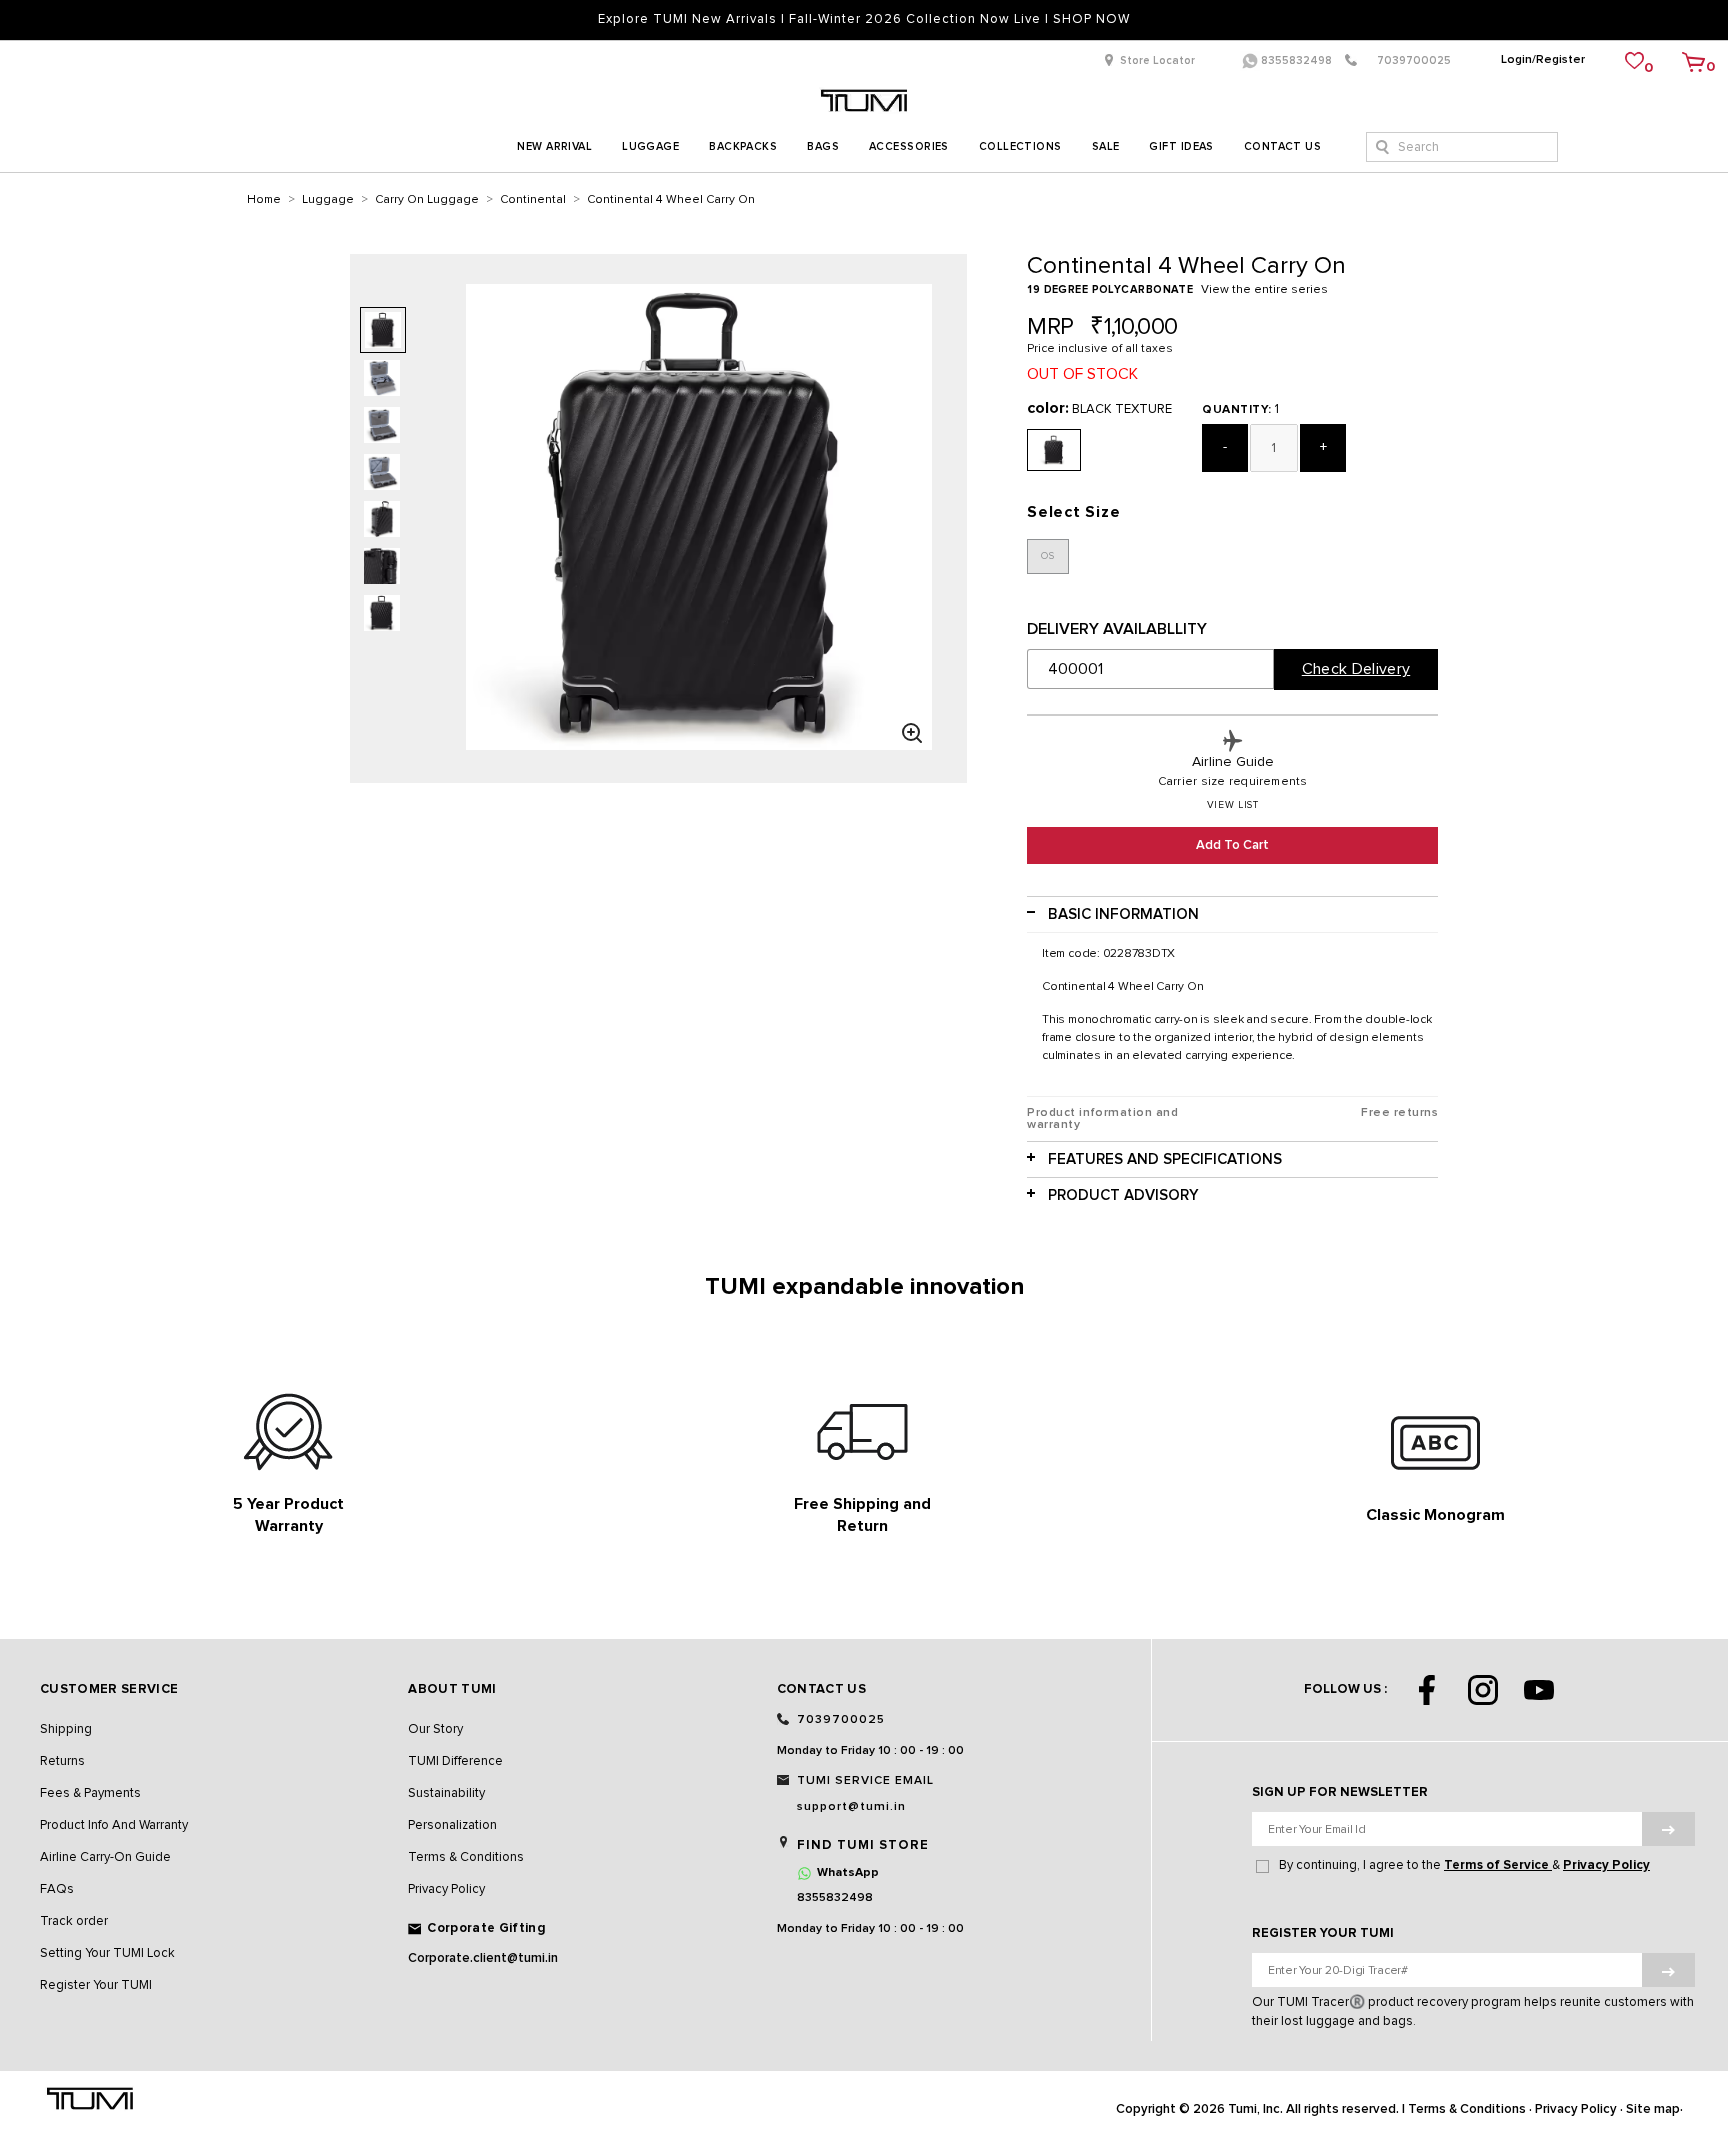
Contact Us (1282, 146)
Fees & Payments (90, 1793)
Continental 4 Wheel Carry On (671, 200)
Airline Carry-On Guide (105, 1857)
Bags (823, 146)
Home (264, 200)
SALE (1106, 146)
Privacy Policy (446, 1889)
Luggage (650, 146)
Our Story (435, 1729)
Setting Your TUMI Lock (107, 1953)
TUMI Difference (455, 1761)
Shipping (66, 1729)
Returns (62, 1761)
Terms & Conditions (466, 1857)
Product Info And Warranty (114, 1825)
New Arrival (554, 146)
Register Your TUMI (96, 1985)
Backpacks (743, 146)
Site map (1653, 2109)
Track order (74, 1921)
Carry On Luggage (427, 200)
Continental (533, 200)
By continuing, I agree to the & (1464, 1865)
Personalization (452, 1825)
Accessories (909, 146)
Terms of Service (1498, 1865)
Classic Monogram (1435, 1515)
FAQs (57, 1889)
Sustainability (446, 1793)
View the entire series (1264, 290)
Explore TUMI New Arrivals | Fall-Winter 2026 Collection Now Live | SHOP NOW (864, 19)
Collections (1020, 146)
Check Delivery (1356, 669)
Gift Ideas (1181, 146)
